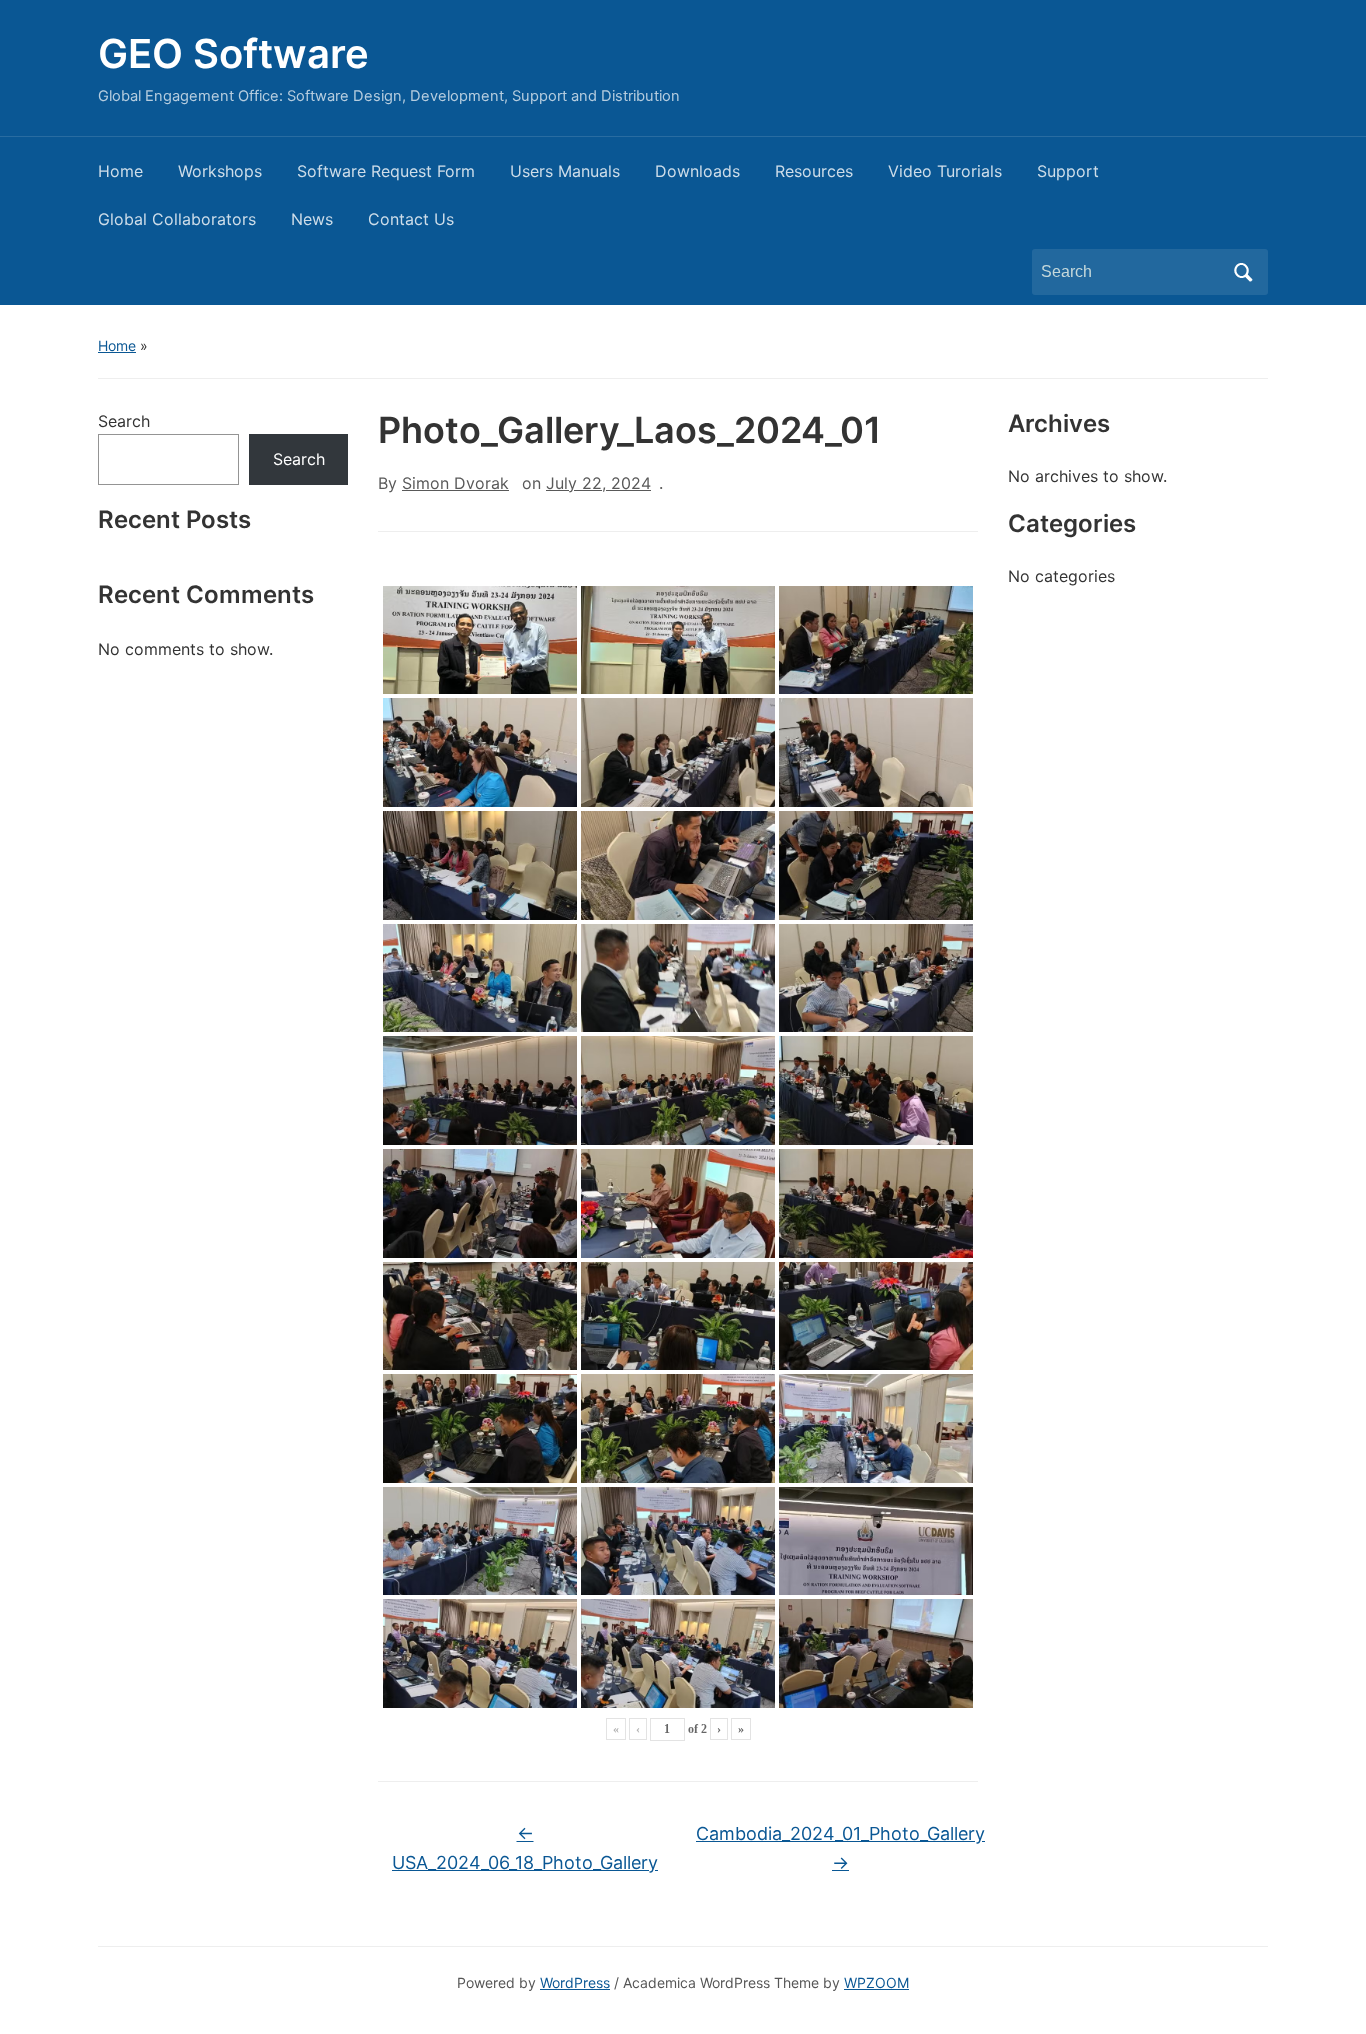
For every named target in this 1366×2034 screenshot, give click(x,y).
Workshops (220, 171)
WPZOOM (876, 1982)
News (312, 219)
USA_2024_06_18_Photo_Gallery (525, 1848)
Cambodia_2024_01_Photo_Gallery (840, 1848)
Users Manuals (565, 171)
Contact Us (411, 219)
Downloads (697, 171)
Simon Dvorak (455, 483)
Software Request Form (386, 171)
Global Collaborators (177, 219)
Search (1243, 272)
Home (120, 171)
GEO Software (233, 53)
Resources (814, 171)
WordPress (575, 1982)
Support (1068, 171)
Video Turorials (945, 171)
